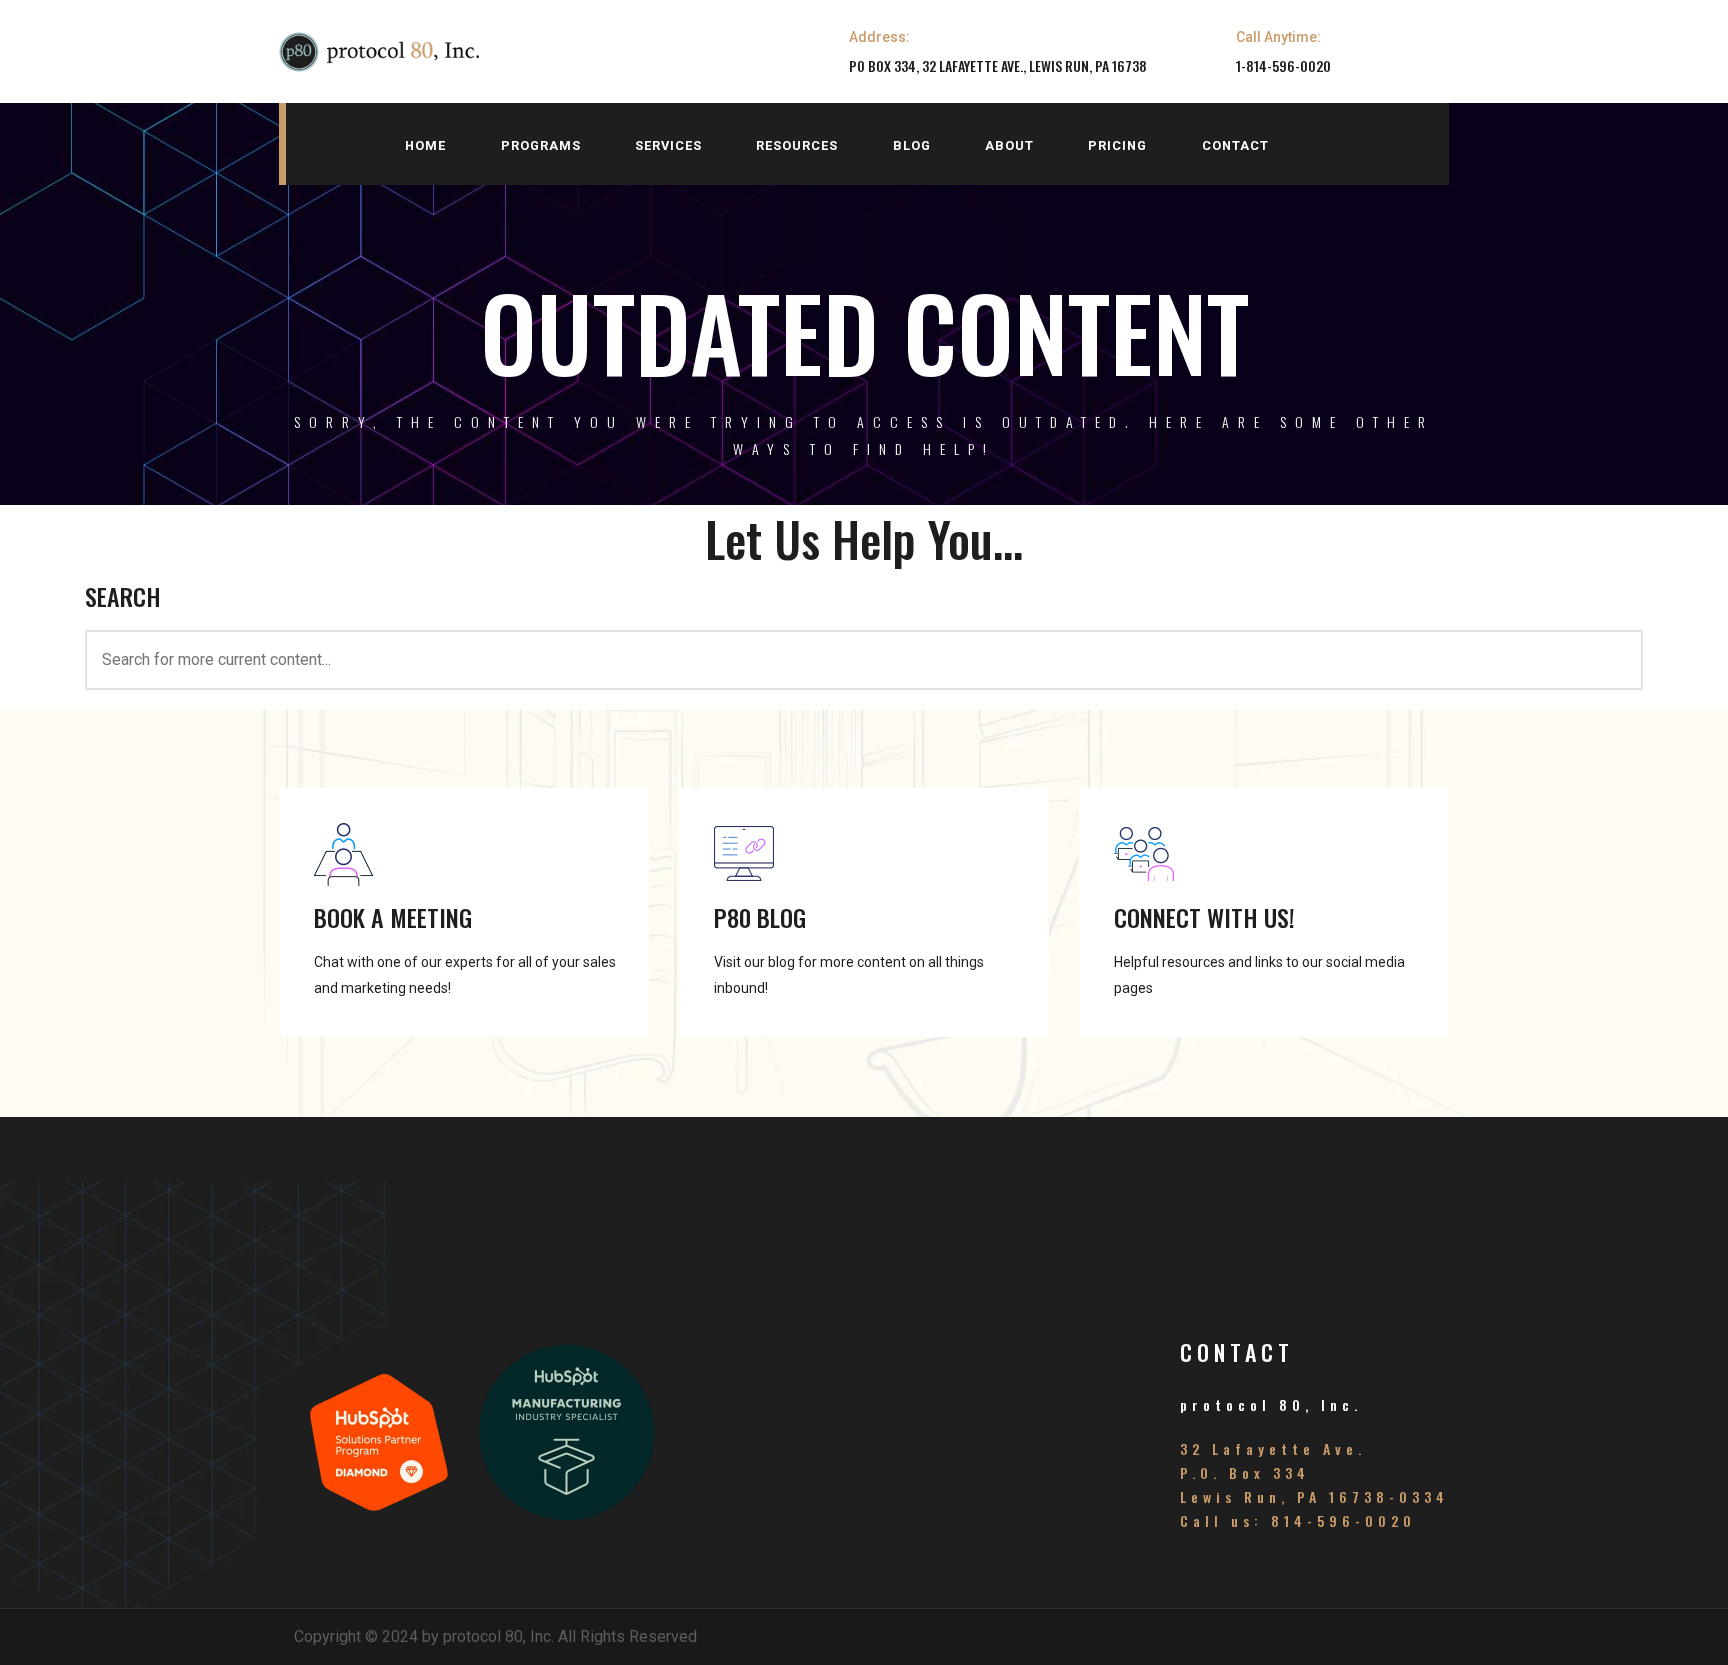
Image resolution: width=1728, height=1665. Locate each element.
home (425, 145)
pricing (1117, 145)
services (668, 145)
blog (912, 145)
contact (1235, 145)
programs (541, 145)
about (1009, 145)
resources (797, 145)
